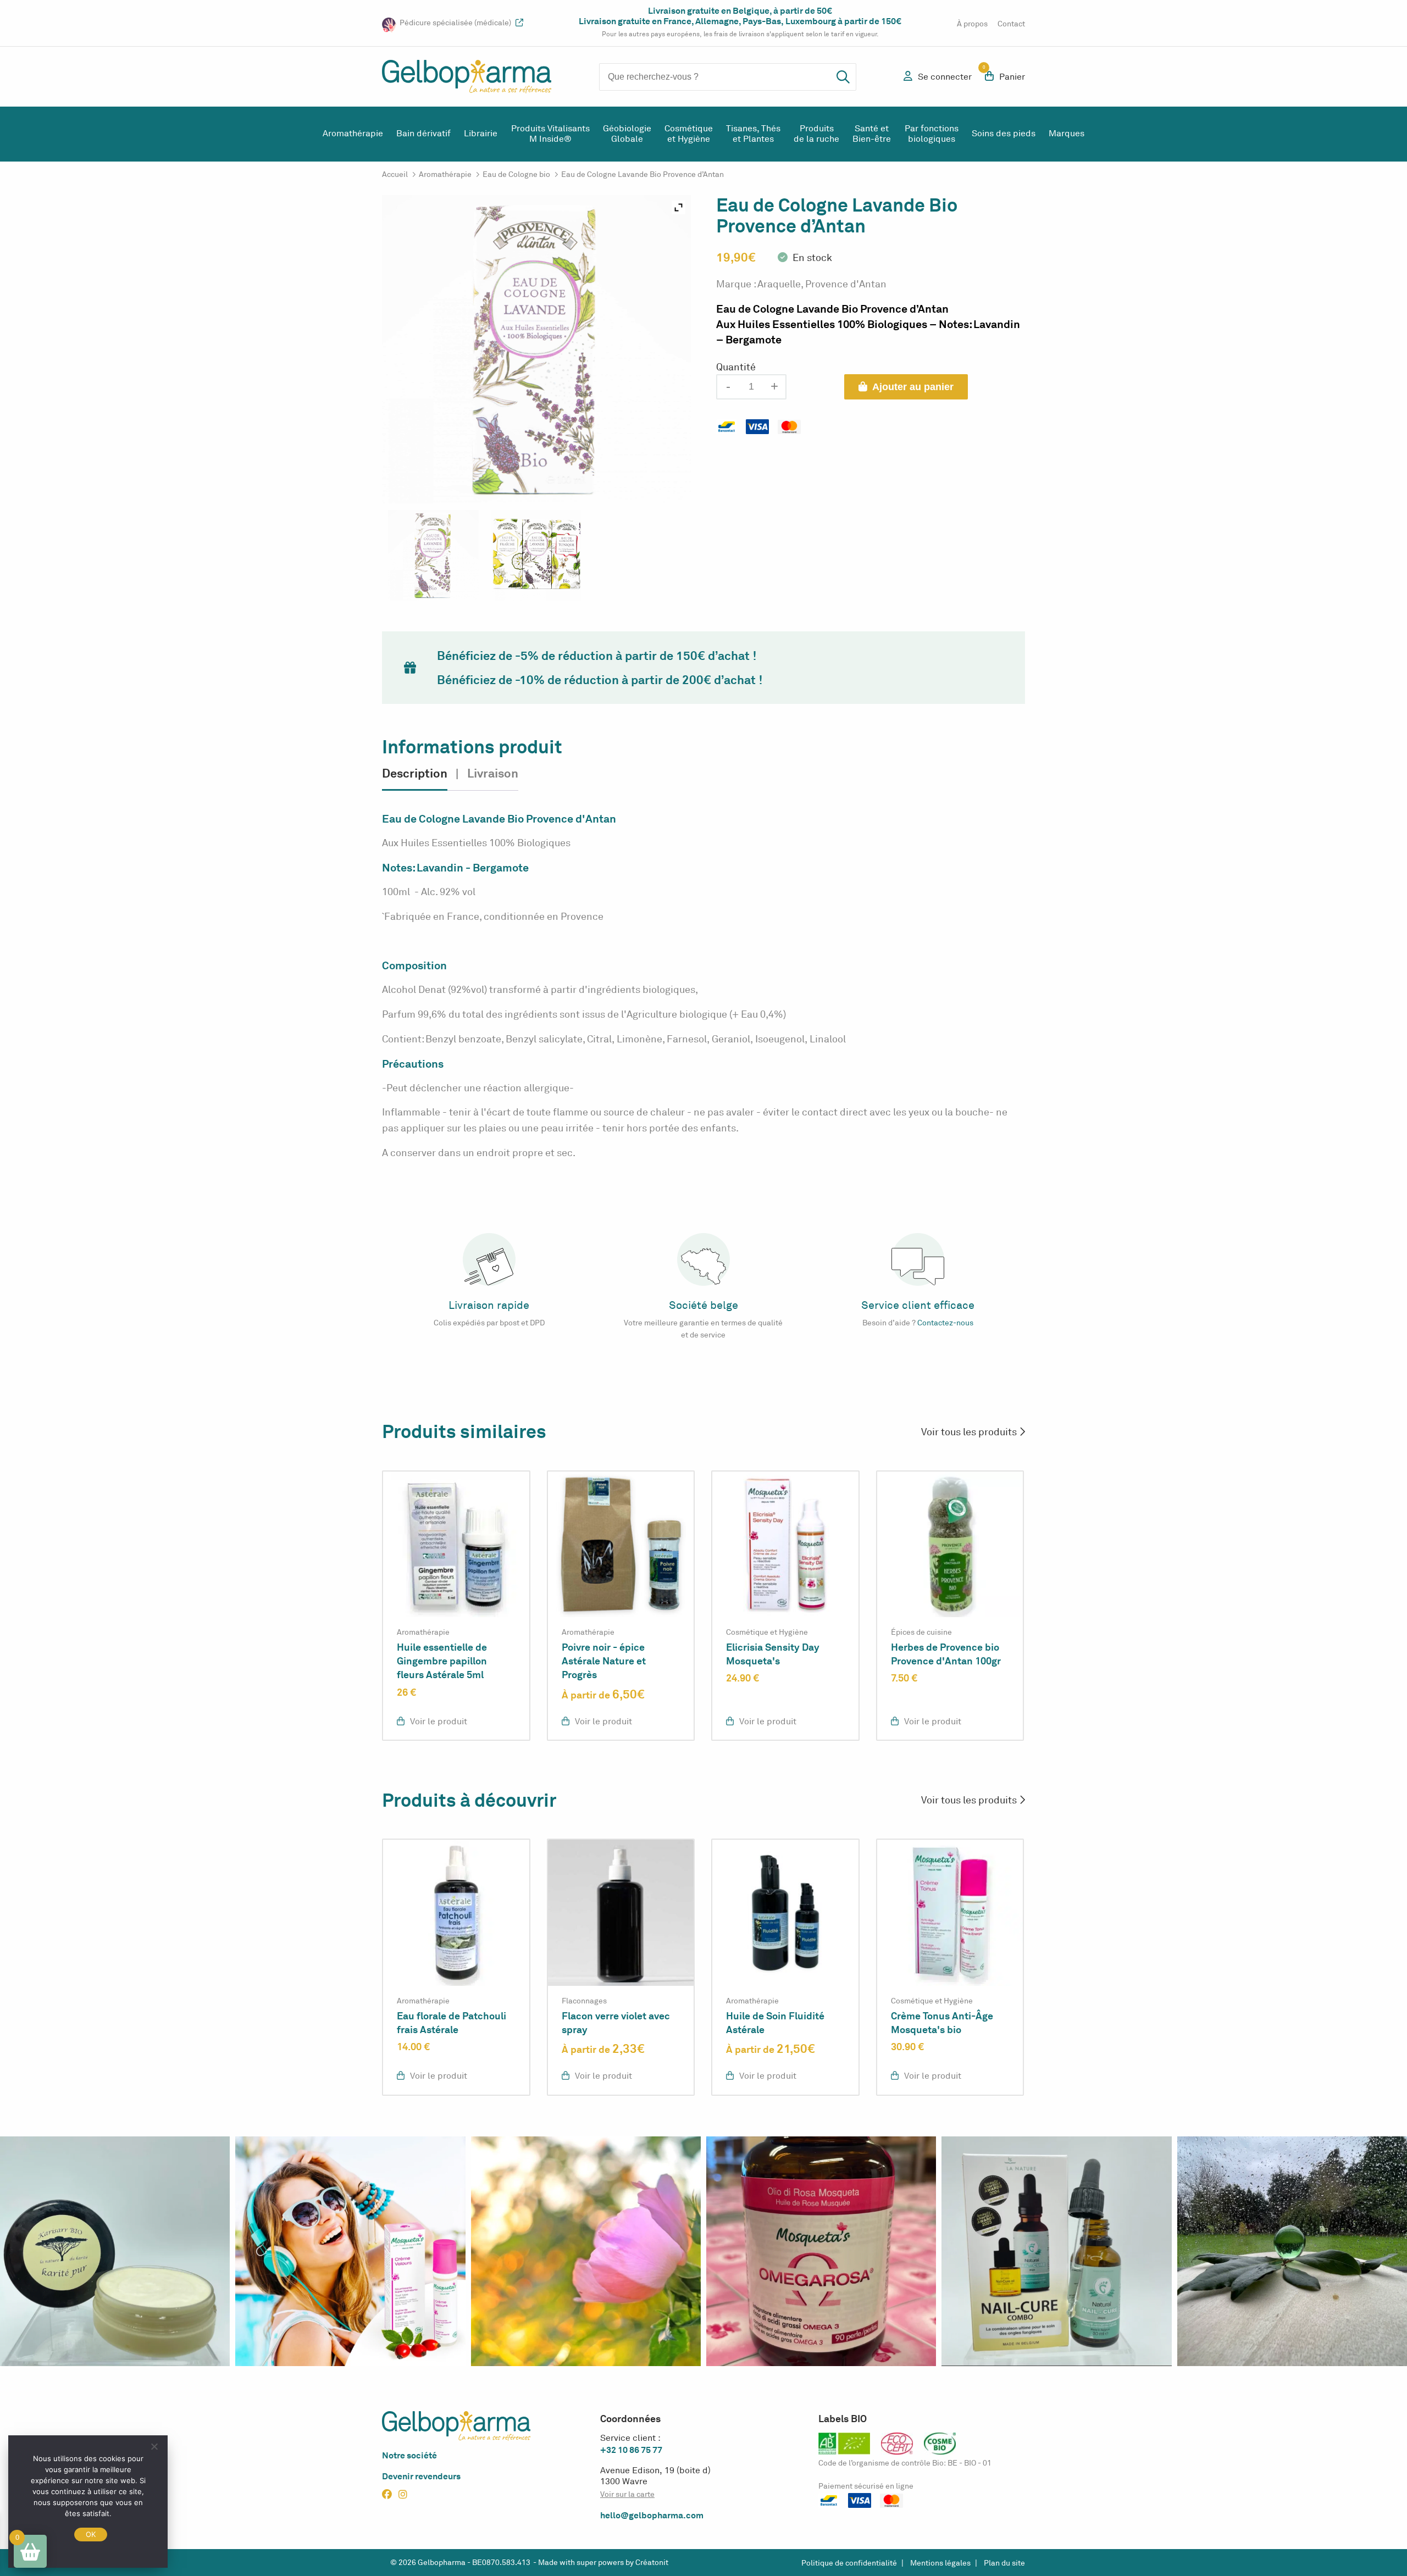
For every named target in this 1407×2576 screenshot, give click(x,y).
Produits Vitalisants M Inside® (550, 134)
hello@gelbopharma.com (652, 2515)
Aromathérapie (353, 134)
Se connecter (945, 77)
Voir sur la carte (627, 2494)
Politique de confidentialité (849, 2563)
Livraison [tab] (493, 773)
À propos (972, 24)
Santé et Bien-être (872, 134)
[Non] (154, 2446)
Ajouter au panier (913, 387)
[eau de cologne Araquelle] (536, 555)
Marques (1067, 134)
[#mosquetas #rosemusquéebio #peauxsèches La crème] (350, 2251)
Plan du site (1004, 2563)
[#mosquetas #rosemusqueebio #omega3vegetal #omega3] (821, 2251)
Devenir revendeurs (421, 2476)
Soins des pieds (1004, 134)
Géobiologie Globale (627, 134)
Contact (1011, 24)
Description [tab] (415, 773)
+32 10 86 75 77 (631, 2450)
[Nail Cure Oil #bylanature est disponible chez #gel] (1056, 2251)
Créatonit (652, 2563)
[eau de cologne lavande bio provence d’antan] (433, 555)
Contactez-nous (945, 1323)
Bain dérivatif (423, 134)
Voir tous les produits (970, 1432)
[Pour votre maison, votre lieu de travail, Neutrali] (1292, 2251)
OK (91, 2534)
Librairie (481, 134)
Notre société (409, 2455)
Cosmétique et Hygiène (689, 134)
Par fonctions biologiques (932, 134)
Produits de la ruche (816, 134)
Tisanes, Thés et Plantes (753, 134)
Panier (1005, 76)
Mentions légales (940, 2563)
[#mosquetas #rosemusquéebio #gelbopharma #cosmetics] (586, 2251)
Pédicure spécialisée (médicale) (456, 23)
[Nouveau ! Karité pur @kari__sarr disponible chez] (115, 2251)
